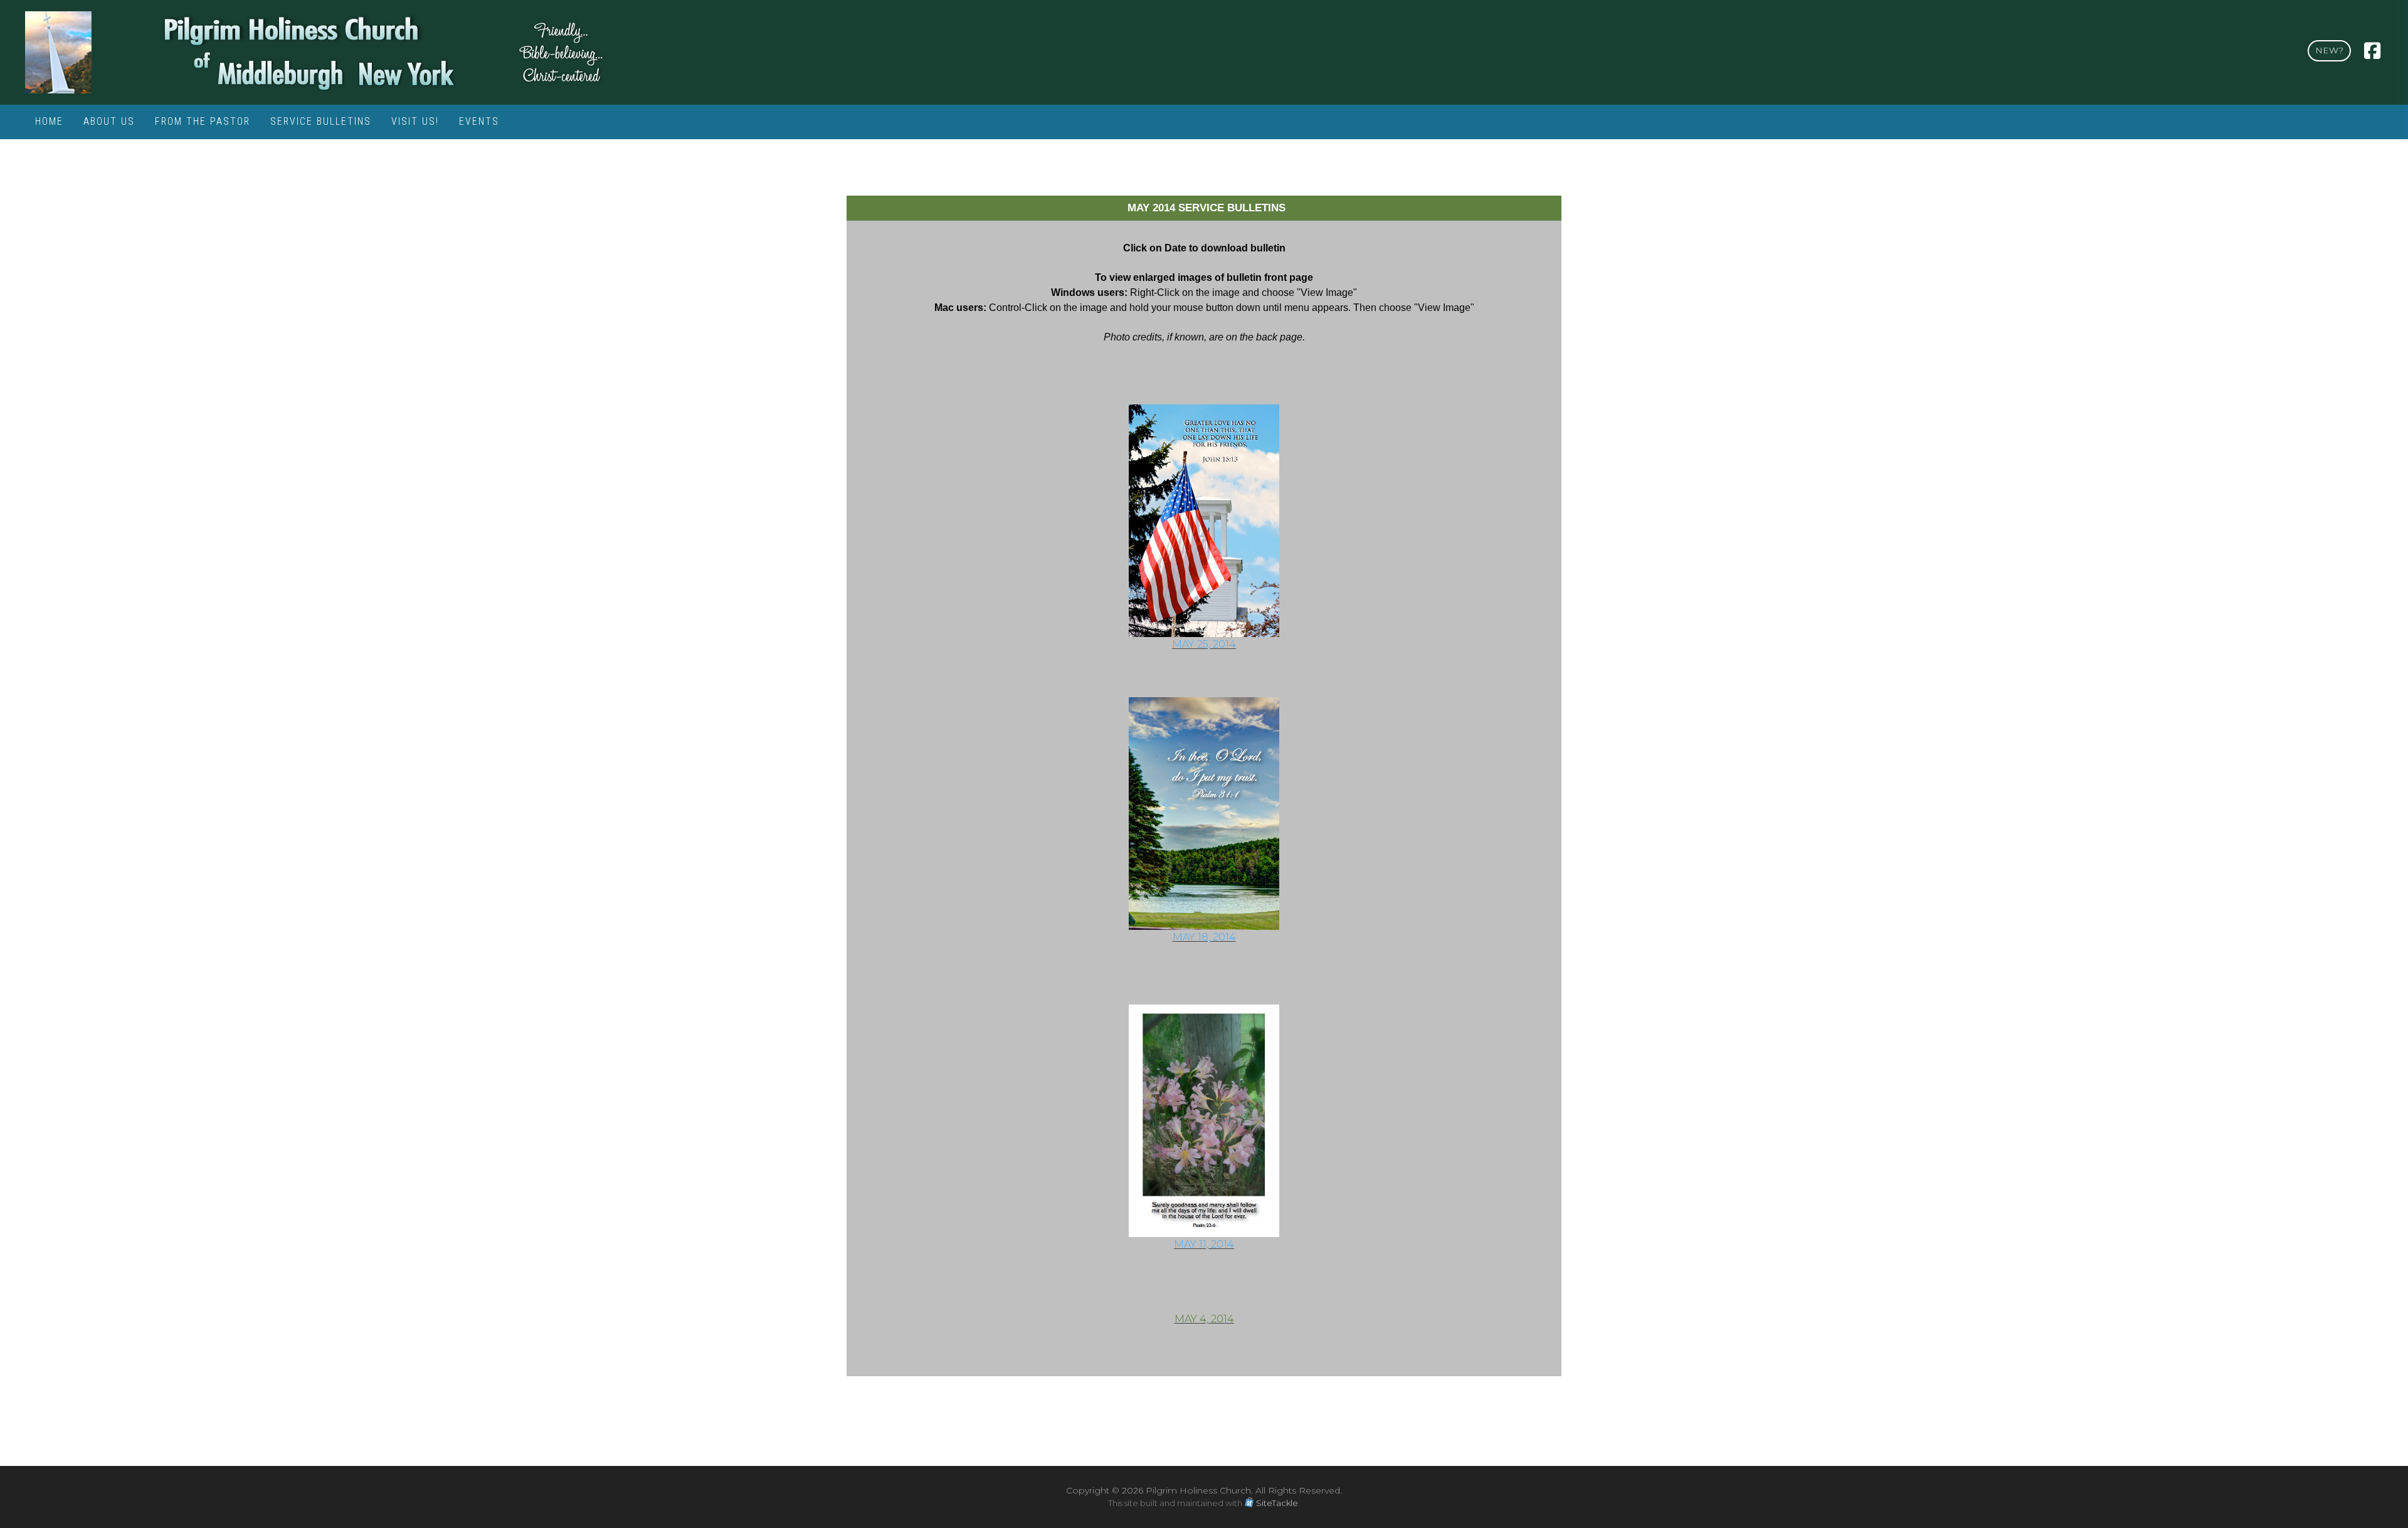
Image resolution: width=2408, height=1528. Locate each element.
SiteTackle (1277, 1503)
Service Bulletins (321, 121)
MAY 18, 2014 (1204, 937)
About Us (109, 121)
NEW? (2329, 50)
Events (479, 121)
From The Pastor (203, 121)
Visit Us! (415, 121)
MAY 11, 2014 (1204, 1244)
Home (49, 121)
